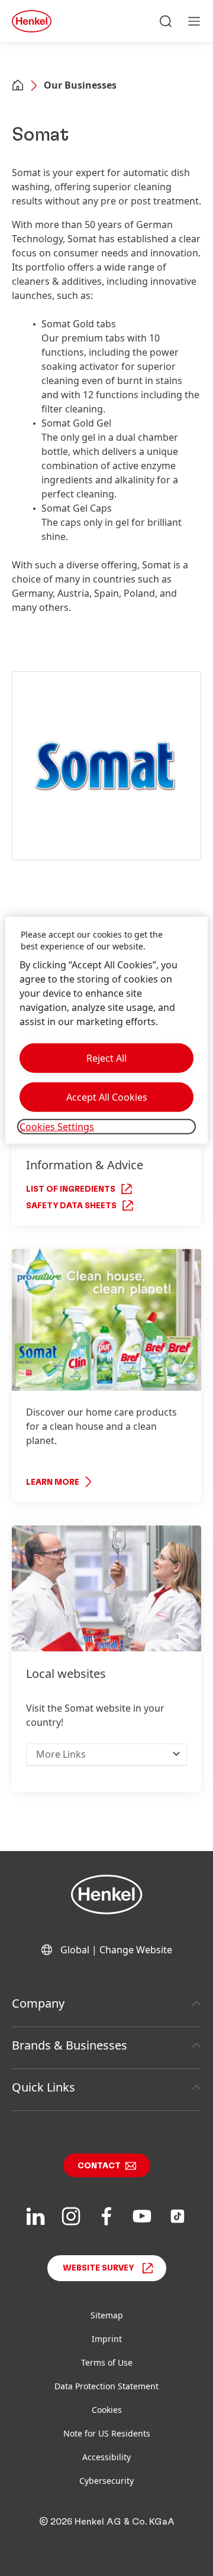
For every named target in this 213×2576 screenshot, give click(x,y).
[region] (106, 1030)
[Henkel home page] (18, 86)
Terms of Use (107, 2362)
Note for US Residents (107, 2433)
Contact (99, 2166)
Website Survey (99, 2268)
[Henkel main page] (32, 21)
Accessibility (106, 2457)
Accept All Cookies (107, 1097)
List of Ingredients (71, 1189)
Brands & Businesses (70, 2045)
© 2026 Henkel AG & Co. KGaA (107, 2522)
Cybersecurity (106, 2481)
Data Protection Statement (106, 2386)
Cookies (107, 2410)
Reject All (106, 1058)
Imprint (107, 2339)
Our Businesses (80, 85)
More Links (61, 1754)
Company (38, 2003)
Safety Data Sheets (71, 1206)
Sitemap (107, 2315)
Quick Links (43, 2087)
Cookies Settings (57, 1127)
